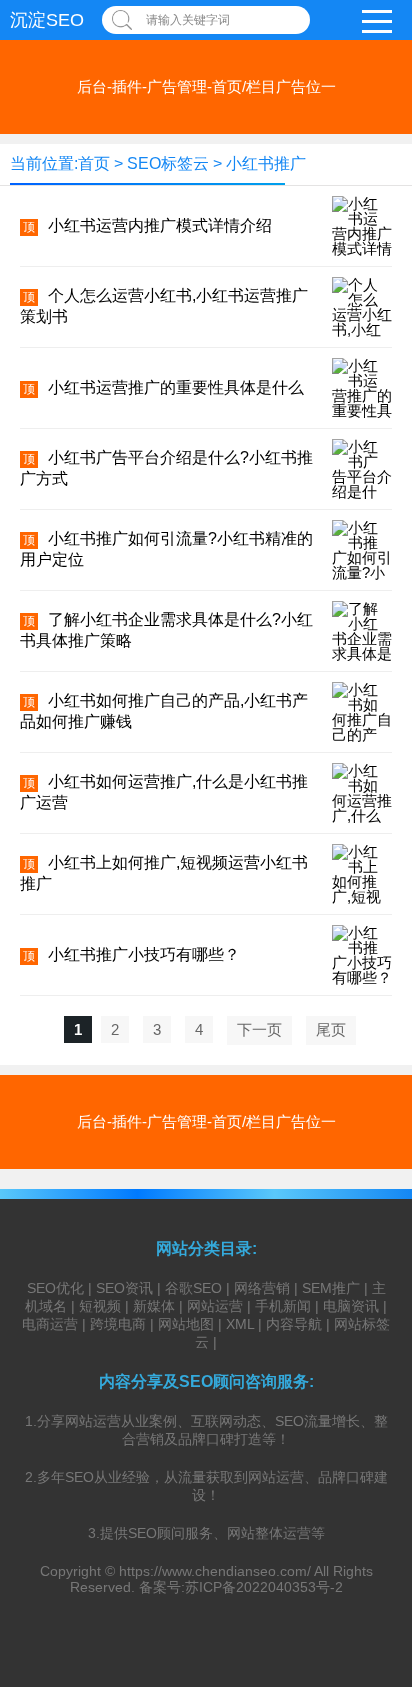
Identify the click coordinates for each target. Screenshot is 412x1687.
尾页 (331, 1029)
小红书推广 (266, 163)
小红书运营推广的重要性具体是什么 (176, 387)
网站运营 (215, 1306)
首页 (94, 163)
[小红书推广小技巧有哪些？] (362, 977)
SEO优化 (55, 1288)
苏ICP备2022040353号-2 (264, 1587)
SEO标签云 (168, 163)
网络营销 (262, 1288)
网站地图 (186, 1324)
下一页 (259, 1029)
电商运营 (50, 1324)
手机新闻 (283, 1306)
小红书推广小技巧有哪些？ (144, 954)
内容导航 (294, 1324)
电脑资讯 (351, 1306)
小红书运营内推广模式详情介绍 (160, 225)
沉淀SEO (47, 20)
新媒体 (154, 1306)
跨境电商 (118, 1324)
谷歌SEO (193, 1288)
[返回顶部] (371, 1497)
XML (240, 1324)
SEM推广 (331, 1288)
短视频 (100, 1306)
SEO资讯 (124, 1288)
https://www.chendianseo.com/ (215, 1571)
